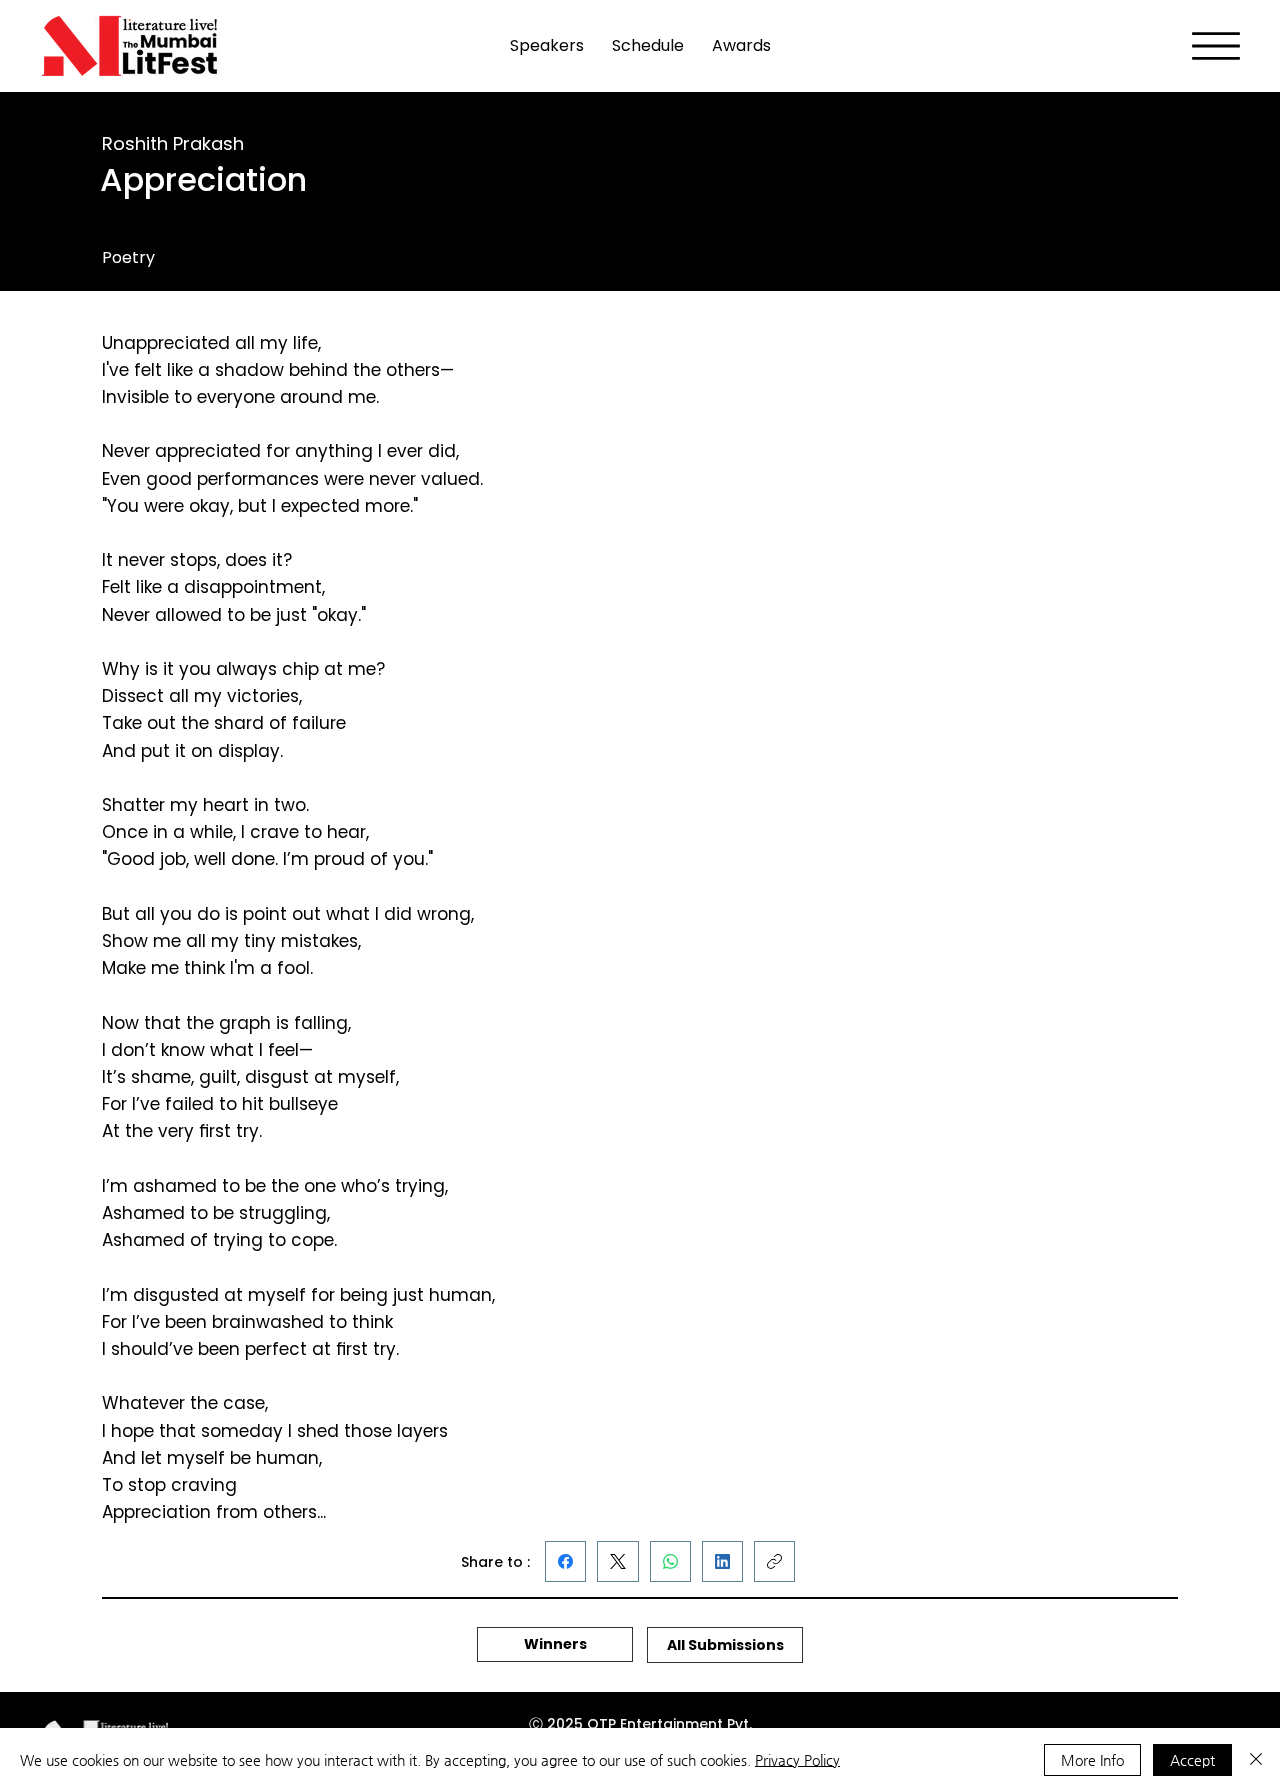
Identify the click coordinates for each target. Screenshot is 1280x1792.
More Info (1092, 1760)
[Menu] (1216, 46)
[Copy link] (774, 1561)
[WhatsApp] (670, 1561)
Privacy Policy (797, 1760)
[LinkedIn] (722, 1561)
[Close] (1256, 1760)
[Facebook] (565, 1561)
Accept (1192, 1760)
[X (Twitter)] (618, 1561)
